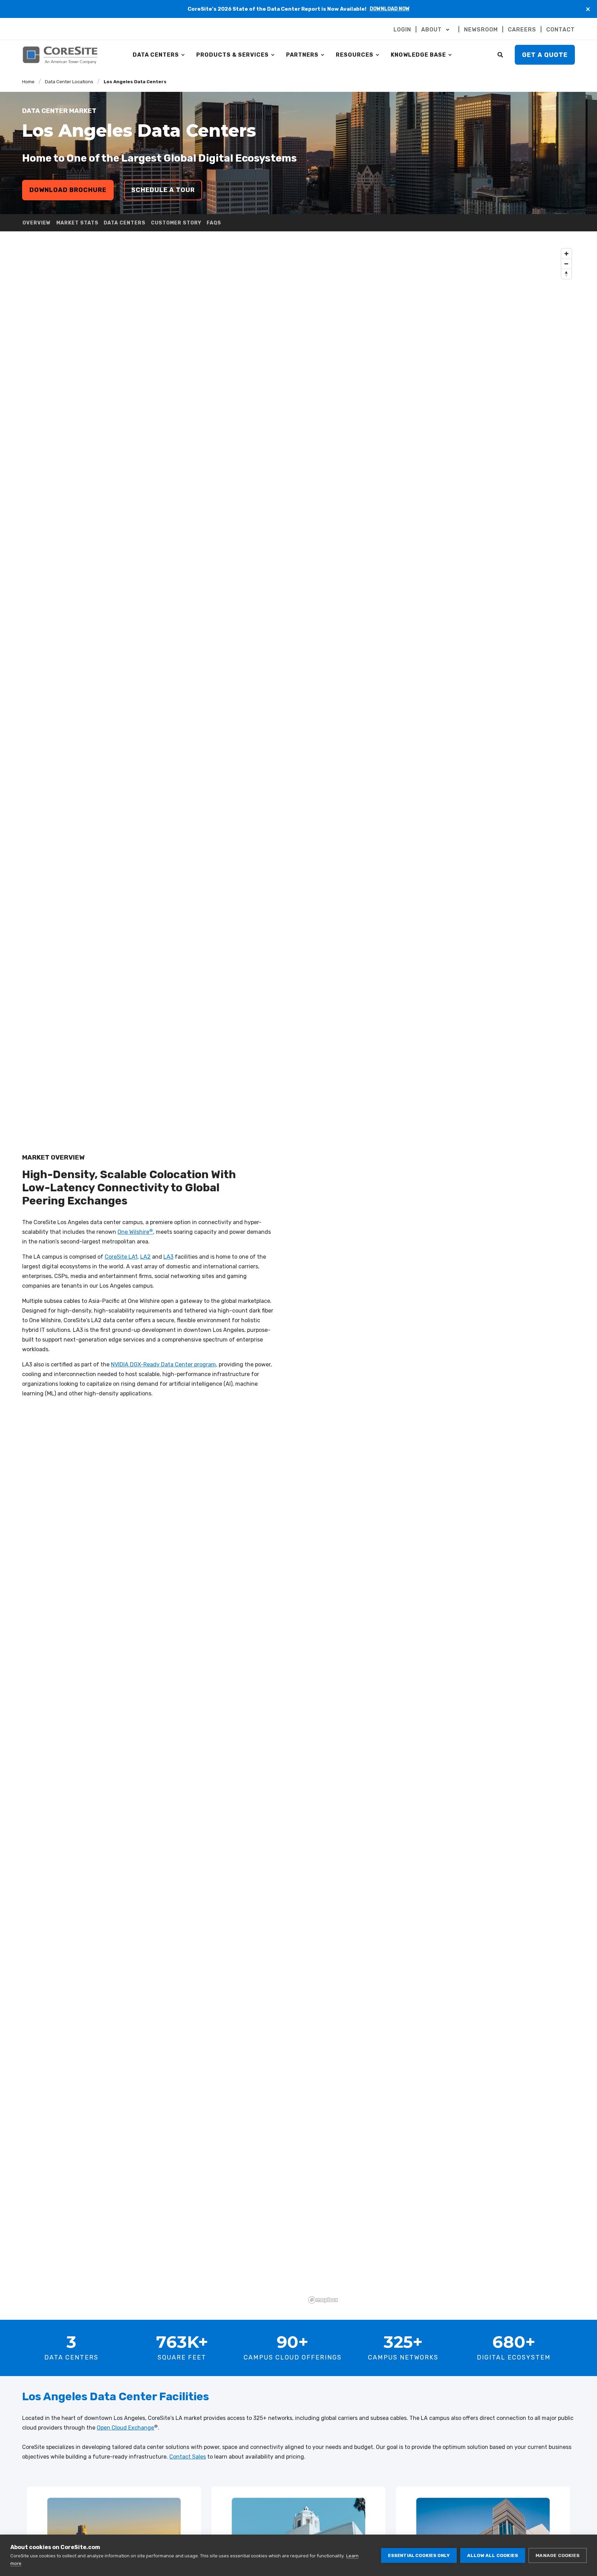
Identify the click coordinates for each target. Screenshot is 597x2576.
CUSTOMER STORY (176, 223)
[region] (440, 1276)
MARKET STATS (77, 223)
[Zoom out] (566, 264)
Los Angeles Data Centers (135, 82)
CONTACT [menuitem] (561, 30)
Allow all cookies (493, 2555)
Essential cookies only (419, 2555)
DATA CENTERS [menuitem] (156, 55)
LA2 (145, 1257)
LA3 (168, 1257)
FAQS (214, 223)
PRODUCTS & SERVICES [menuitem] (233, 55)
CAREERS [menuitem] (522, 30)
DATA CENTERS (125, 223)
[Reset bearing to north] (566, 274)
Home (28, 82)
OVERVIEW (37, 223)
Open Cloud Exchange (125, 2428)
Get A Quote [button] (545, 55)
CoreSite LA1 (121, 1257)
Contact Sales (188, 2457)
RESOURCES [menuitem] (355, 55)
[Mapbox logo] (323, 2300)
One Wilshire (135, 1232)
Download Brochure (68, 190)
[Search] (501, 54)
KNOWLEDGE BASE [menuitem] (418, 55)
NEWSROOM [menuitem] (481, 30)
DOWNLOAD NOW (390, 9)
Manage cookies (558, 2555)
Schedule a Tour (163, 190)
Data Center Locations (69, 82)
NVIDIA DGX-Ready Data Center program (163, 1364)
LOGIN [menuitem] (402, 30)
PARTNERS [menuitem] (302, 55)
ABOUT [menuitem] (432, 30)
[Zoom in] (566, 254)
